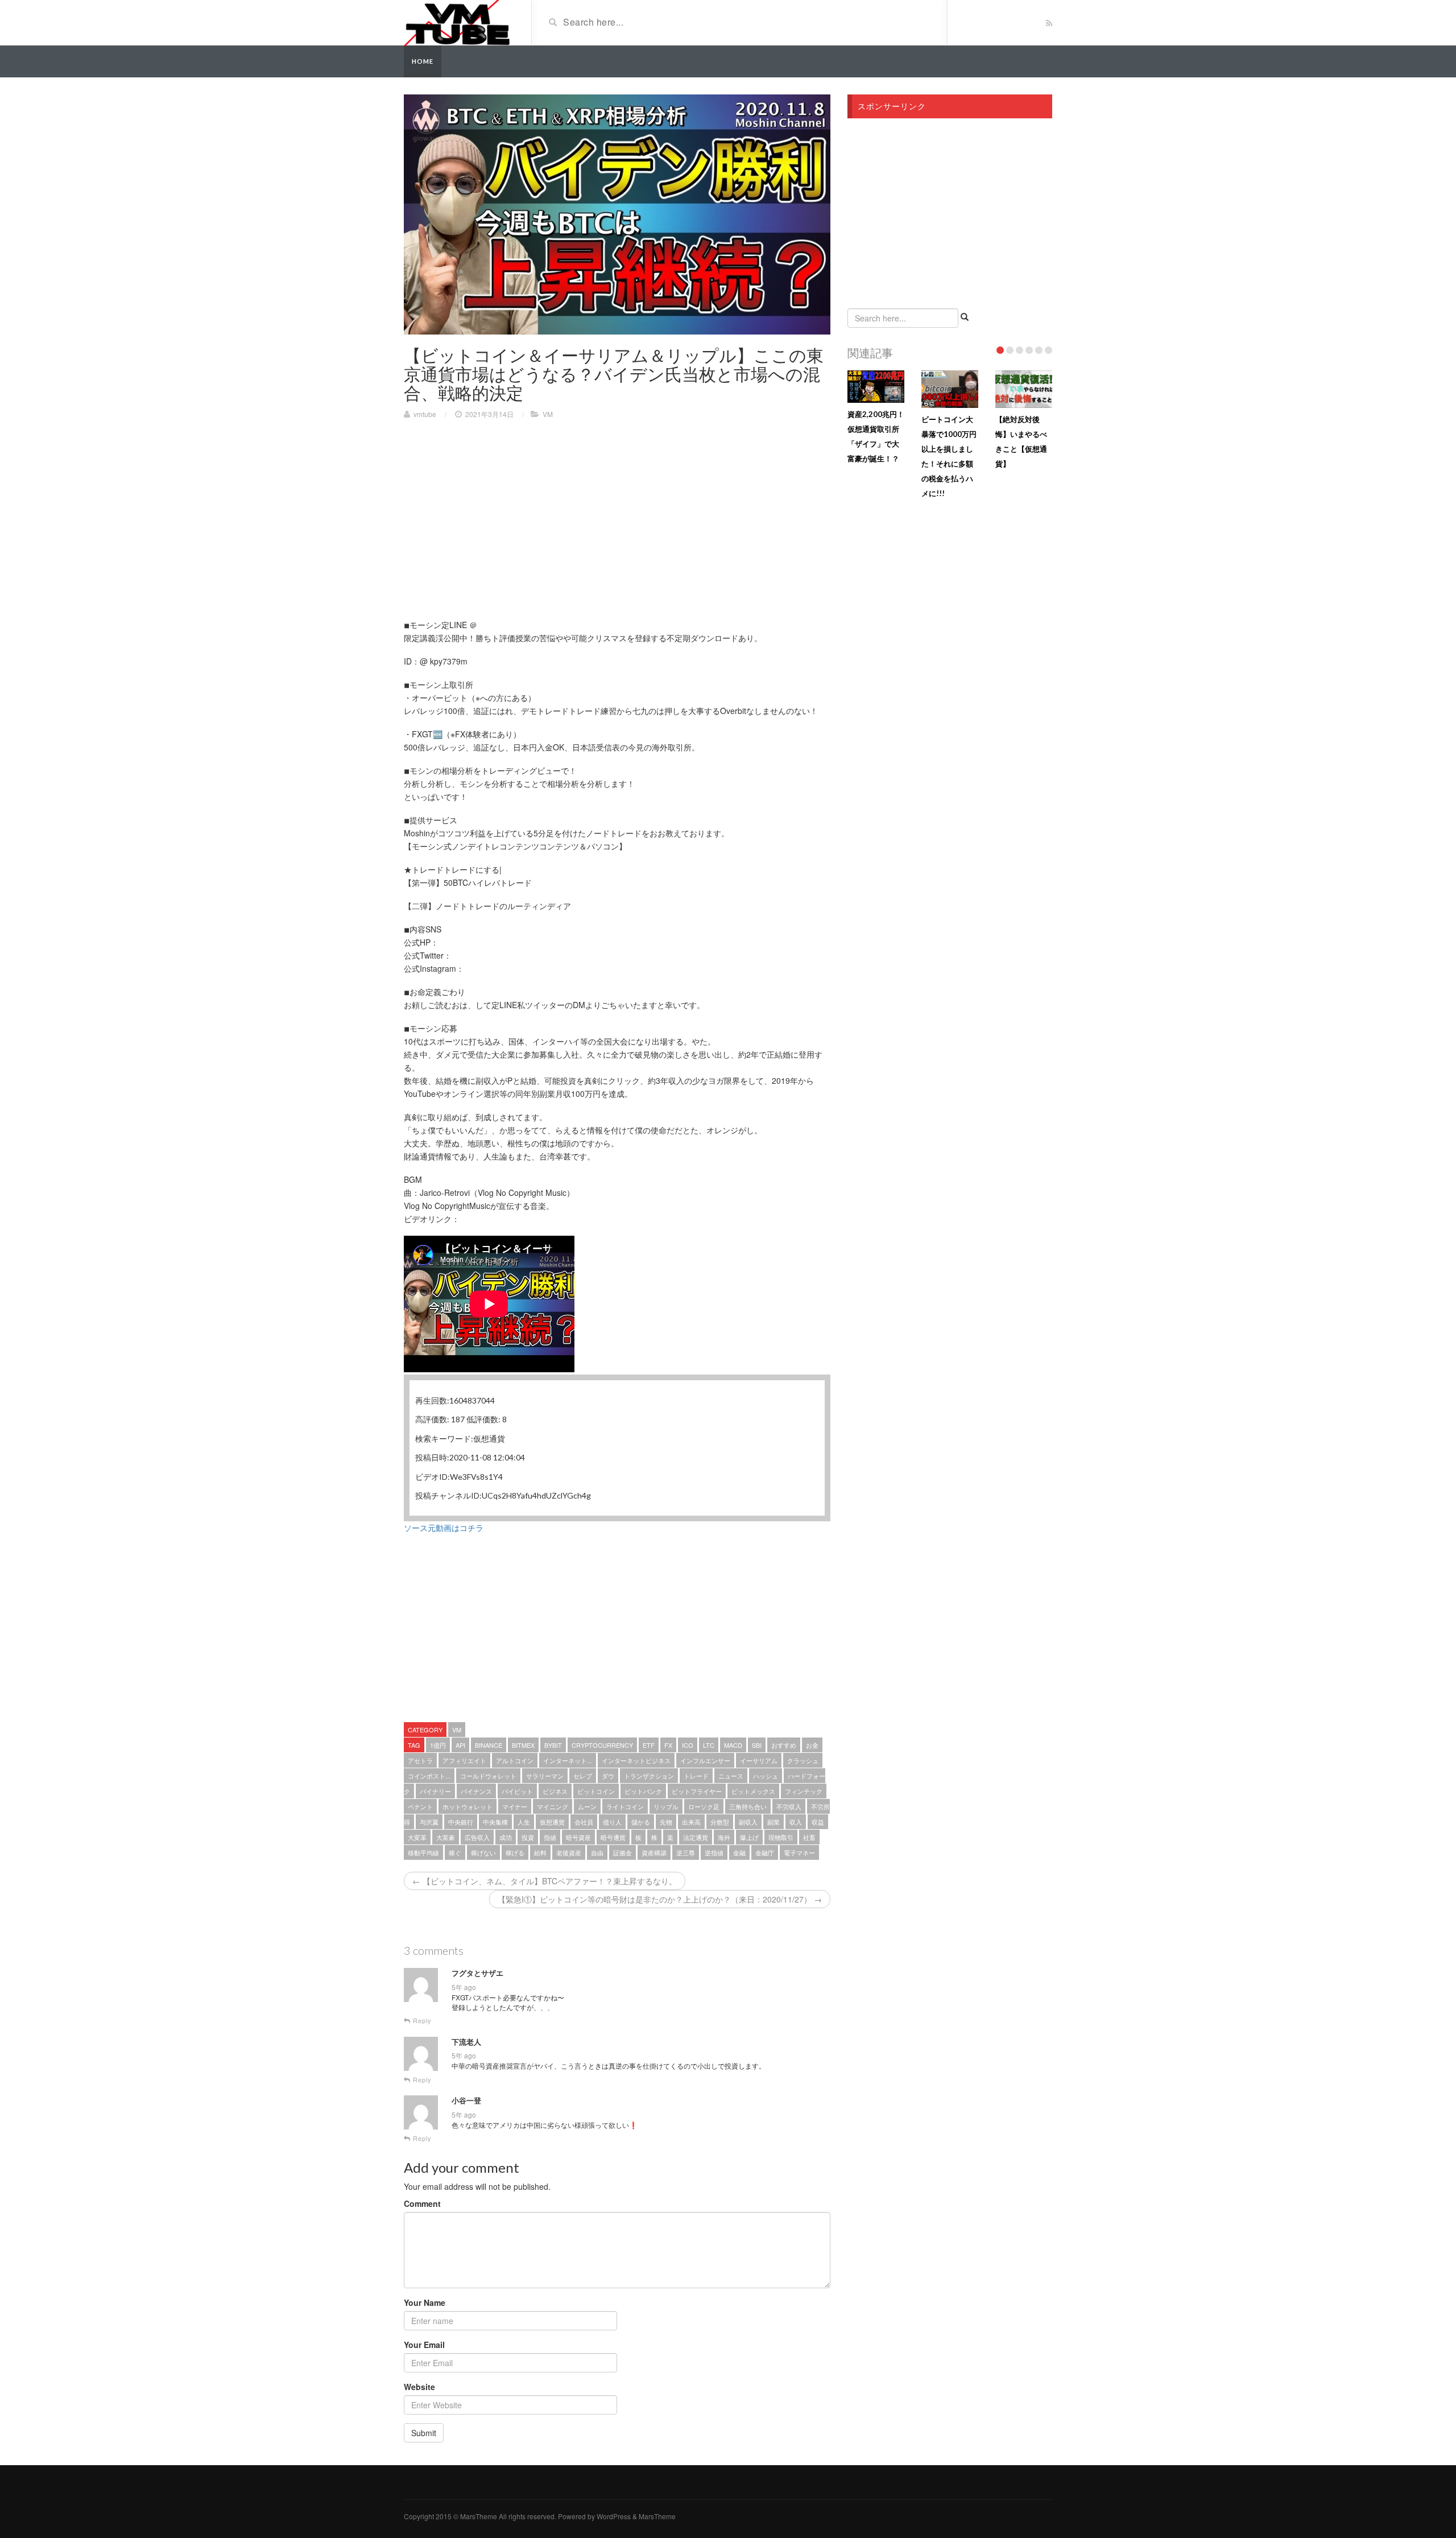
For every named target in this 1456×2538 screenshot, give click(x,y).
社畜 (809, 1837)
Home (423, 61)
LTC (709, 1745)
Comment (422, 2203)
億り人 (612, 1822)
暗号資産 (578, 1837)
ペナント (420, 1806)
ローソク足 (704, 1806)
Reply (421, 2021)
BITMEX (523, 1745)
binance (489, 1745)
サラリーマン (545, 1776)
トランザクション (649, 1776)
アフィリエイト (464, 1760)
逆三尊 (686, 1852)
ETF (649, 1745)
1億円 (438, 1745)
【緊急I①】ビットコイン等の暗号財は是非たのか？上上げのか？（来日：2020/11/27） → (660, 1899)
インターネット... (568, 1760)
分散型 (720, 1822)
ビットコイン (596, 1791)
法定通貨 (696, 1837)
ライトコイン (625, 1806)
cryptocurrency (602, 1745)
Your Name (425, 2302)
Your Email (424, 2345)
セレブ (583, 1776)
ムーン (587, 1806)
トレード (696, 1776)
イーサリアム (759, 1760)
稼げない (483, 1852)
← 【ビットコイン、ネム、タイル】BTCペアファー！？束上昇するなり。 (545, 1881)
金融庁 (765, 1852)
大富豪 (446, 1837)
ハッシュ (766, 1776)
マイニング (553, 1806)
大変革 (417, 1837)
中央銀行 (461, 1822)
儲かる (641, 1822)
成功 (506, 1837)
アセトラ (420, 1760)
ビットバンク (643, 1791)
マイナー (515, 1806)
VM (548, 414)
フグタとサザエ (477, 1973)
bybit (553, 1745)
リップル (666, 1806)
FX (668, 1745)
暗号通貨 (613, 1837)
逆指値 (714, 1852)
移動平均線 (423, 1852)
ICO (688, 1745)
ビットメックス (753, 1791)
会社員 (584, 1822)
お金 (812, 1745)
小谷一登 (466, 2100)
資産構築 (654, 1852)
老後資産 (569, 1852)
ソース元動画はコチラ (444, 1528)
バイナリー (435, 1791)
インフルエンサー (705, 1760)
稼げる (515, 1852)
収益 (818, 1822)
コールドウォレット (488, 1776)
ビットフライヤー (697, 1791)
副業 (773, 1822)
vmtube (425, 414)
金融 (739, 1852)
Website (419, 2387)
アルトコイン (515, 1760)
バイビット (517, 1791)
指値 (550, 1837)
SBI (757, 1745)
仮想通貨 (552, 1822)
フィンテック (804, 1791)
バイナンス (476, 1791)
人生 (524, 1822)
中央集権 (495, 1822)
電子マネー (799, 1852)
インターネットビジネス (636, 1760)
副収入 (748, 1822)
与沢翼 (429, 1822)
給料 (540, 1852)
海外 (724, 1837)
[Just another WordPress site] (457, 22)
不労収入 (789, 1806)
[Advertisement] (499, 510)
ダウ (608, 1776)
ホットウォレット (468, 1806)
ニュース (731, 1776)
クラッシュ (803, 1760)
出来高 (691, 1822)
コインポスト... (429, 1776)
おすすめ (784, 1745)
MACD (733, 1745)
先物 (666, 1822)
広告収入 (477, 1837)
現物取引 (781, 1837)
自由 (597, 1852)
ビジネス (555, 1791)
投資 (528, 1837)
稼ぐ (455, 1852)
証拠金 (622, 1852)
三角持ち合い (748, 1806)
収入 (796, 1822)
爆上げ (749, 1837)
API (460, 1745)
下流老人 (466, 2042)
